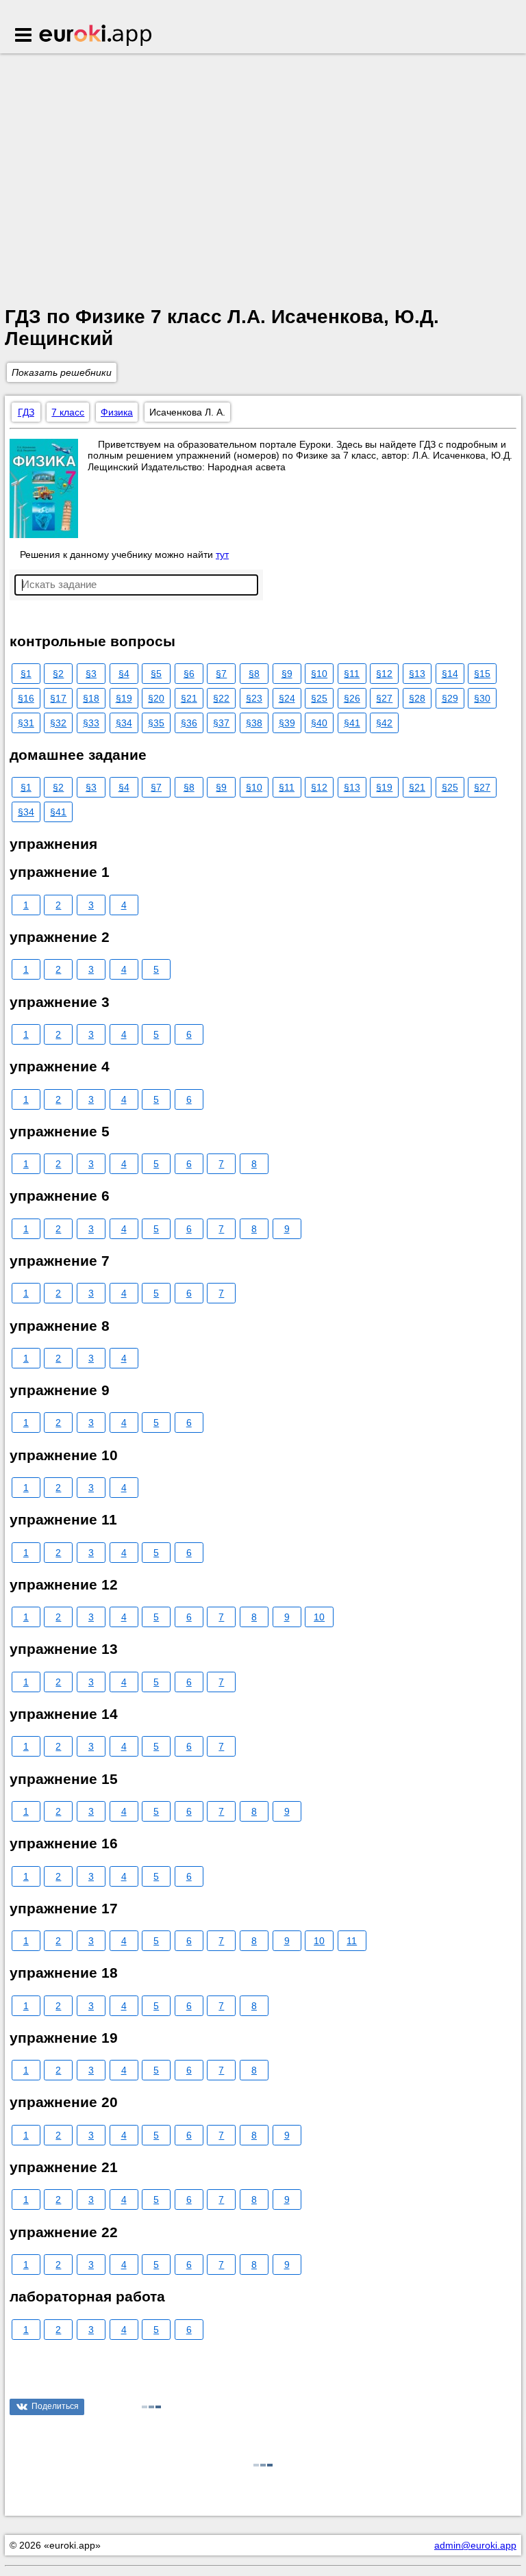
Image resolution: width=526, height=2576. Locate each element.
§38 (254, 723)
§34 (124, 723)
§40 (319, 723)
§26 (352, 698)
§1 (26, 674)
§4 (124, 674)
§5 (156, 674)
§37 (221, 723)
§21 (189, 698)
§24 (287, 698)
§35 (156, 723)
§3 (91, 674)
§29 (450, 698)
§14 (450, 674)
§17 (58, 698)
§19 (124, 698)
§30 (482, 698)
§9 (287, 674)
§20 (156, 698)
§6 (189, 674)
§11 (352, 674)
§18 (91, 698)
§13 (417, 674)
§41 (352, 723)
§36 (189, 723)
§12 (384, 674)
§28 (417, 698)
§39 (287, 723)
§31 (26, 723)
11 (352, 1941)
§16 (26, 698)
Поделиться (55, 2406)
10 (319, 1617)
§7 (221, 674)
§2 (58, 674)
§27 (384, 698)
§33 (91, 723)
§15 (482, 674)
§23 (254, 698)
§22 (221, 698)
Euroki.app (96, 36)
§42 (384, 723)
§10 (319, 674)
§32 (58, 723)
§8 (254, 674)
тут (222, 554)
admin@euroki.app (475, 2545)
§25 (319, 698)
